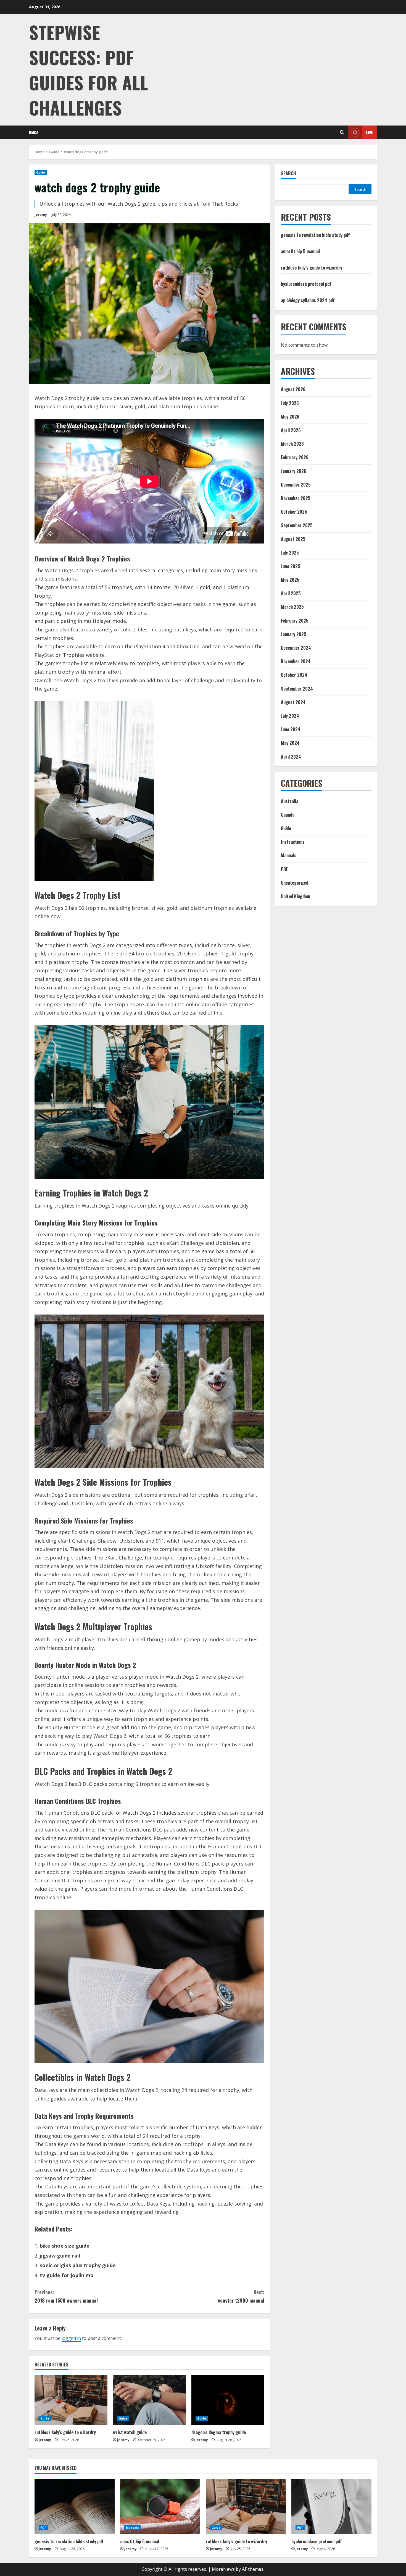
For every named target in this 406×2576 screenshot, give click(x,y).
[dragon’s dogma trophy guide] (228, 2400)
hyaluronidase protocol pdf (306, 284)
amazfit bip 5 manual (300, 251)
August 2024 (293, 702)
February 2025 (295, 620)
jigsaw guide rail (60, 2256)
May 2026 (290, 417)
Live (369, 132)
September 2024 (297, 688)
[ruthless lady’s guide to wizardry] (71, 2400)
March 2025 (292, 607)
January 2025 (294, 634)
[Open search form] (342, 132)
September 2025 (297, 525)
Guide (41, 173)
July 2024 (290, 716)
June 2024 (291, 729)
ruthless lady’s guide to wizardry (65, 2432)
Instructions (293, 842)
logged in (71, 2338)
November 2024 (296, 661)
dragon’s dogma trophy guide (219, 2432)
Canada (288, 815)
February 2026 (295, 457)
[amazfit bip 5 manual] (160, 2507)
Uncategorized (295, 883)
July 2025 (290, 552)
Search (288, 173)
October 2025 (294, 512)
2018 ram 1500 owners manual (66, 2296)
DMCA (34, 132)
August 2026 (293, 389)
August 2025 (293, 539)
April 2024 (291, 756)
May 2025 (290, 580)
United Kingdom (296, 896)
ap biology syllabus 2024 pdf (308, 300)
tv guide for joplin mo (67, 2275)
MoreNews (223, 2569)
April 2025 (291, 593)
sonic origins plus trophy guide (78, 2265)
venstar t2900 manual (241, 2296)
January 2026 (294, 471)
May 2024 (290, 743)
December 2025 (296, 485)
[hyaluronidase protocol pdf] (331, 2507)
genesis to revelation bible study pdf (315, 235)
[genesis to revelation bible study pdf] (75, 2507)
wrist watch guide (130, 2432)
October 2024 (294, 675)
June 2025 (291, 566)
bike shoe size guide (65, 2246)
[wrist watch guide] (149, 2400)
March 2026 (292, 444)
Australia (290, 801)
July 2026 (290, 403)
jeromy (41, 215)
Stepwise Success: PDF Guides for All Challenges (89, 70)
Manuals (289, 855)
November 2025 (296, 498)
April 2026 (291, 430)
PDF (284, 869)
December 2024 (296, 648)
